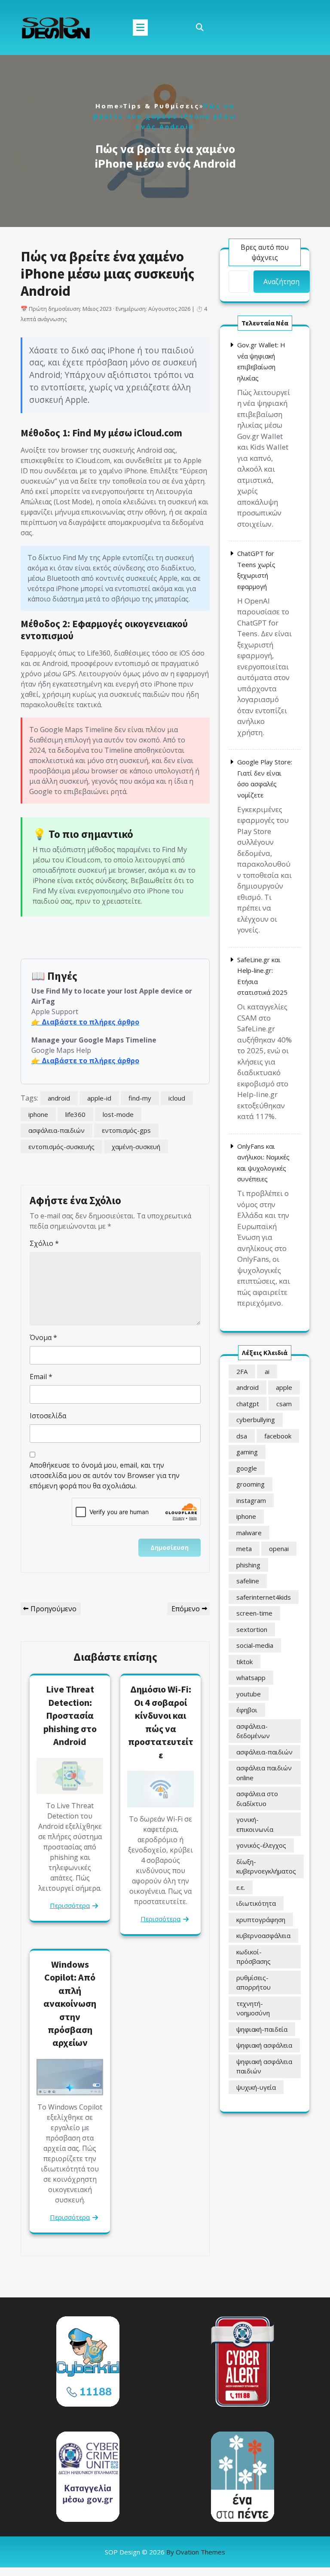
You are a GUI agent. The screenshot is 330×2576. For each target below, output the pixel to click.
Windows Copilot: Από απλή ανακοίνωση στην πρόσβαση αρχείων (70, 2004)
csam (284, 1404)
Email (41, 1377)
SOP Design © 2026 (165, 2552)
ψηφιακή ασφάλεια (264, 2045)
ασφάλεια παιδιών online (264, 1773)
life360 (75, 1114)
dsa (242, 1436)
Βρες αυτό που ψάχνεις (265, 252)
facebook (278, 1436)
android (59, 1098)
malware (249, 1533)
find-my (140, 1098)
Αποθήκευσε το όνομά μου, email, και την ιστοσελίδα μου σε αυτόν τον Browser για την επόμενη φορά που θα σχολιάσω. (105, 1475)
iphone (38, 1114)
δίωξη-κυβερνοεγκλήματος (266, 1866)
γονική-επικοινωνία (255, 1824)
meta (244, 1549)
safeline (248, 1581)
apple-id (99, 1098)
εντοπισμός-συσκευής (61, 1147)
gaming (247, 1452)
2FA (242, 1371)
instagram (251, 1500)
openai (279, 1549)
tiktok (244, 1662)
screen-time (254, 1613)
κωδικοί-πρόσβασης (254, 1957)
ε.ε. (241, 1887)
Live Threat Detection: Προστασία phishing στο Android (70, 1715)
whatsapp (251, 1677)
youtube (249, 1694)
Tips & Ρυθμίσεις (161, 106)
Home (107, 106)
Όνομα (43, 1337)
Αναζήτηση (281, 282)
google (247, 1468)
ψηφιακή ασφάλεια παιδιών (264, 2066)
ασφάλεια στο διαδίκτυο (257, 1799)
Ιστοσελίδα (48, 1416)
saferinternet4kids (264, 1597)
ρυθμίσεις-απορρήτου (254, 1983)
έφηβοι (247, 1710)
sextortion (252, 1629)
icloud (177, 1098)
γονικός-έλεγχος (261, 1845)
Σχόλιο (44, 1243)
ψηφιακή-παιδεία (262, 2029)
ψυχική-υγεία (256, 2087)
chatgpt (248, 1404)
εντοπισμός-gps (126, 1130)
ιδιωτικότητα (256, 1903)
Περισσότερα (70, 1905)
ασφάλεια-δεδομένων (253, 1731)
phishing (248, 1565)
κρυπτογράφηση (261, 1920)
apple (284, 1387)
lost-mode (118, 1114)
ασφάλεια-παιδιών (57, 1130)
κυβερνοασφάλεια (263, 1935)
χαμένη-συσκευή (136, 1147)
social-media (255, 1645)
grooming (251, 1484)
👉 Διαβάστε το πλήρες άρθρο (85, 1022)
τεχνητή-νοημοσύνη (253, 2008)
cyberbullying (256, 1420)
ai (267, 1371)
